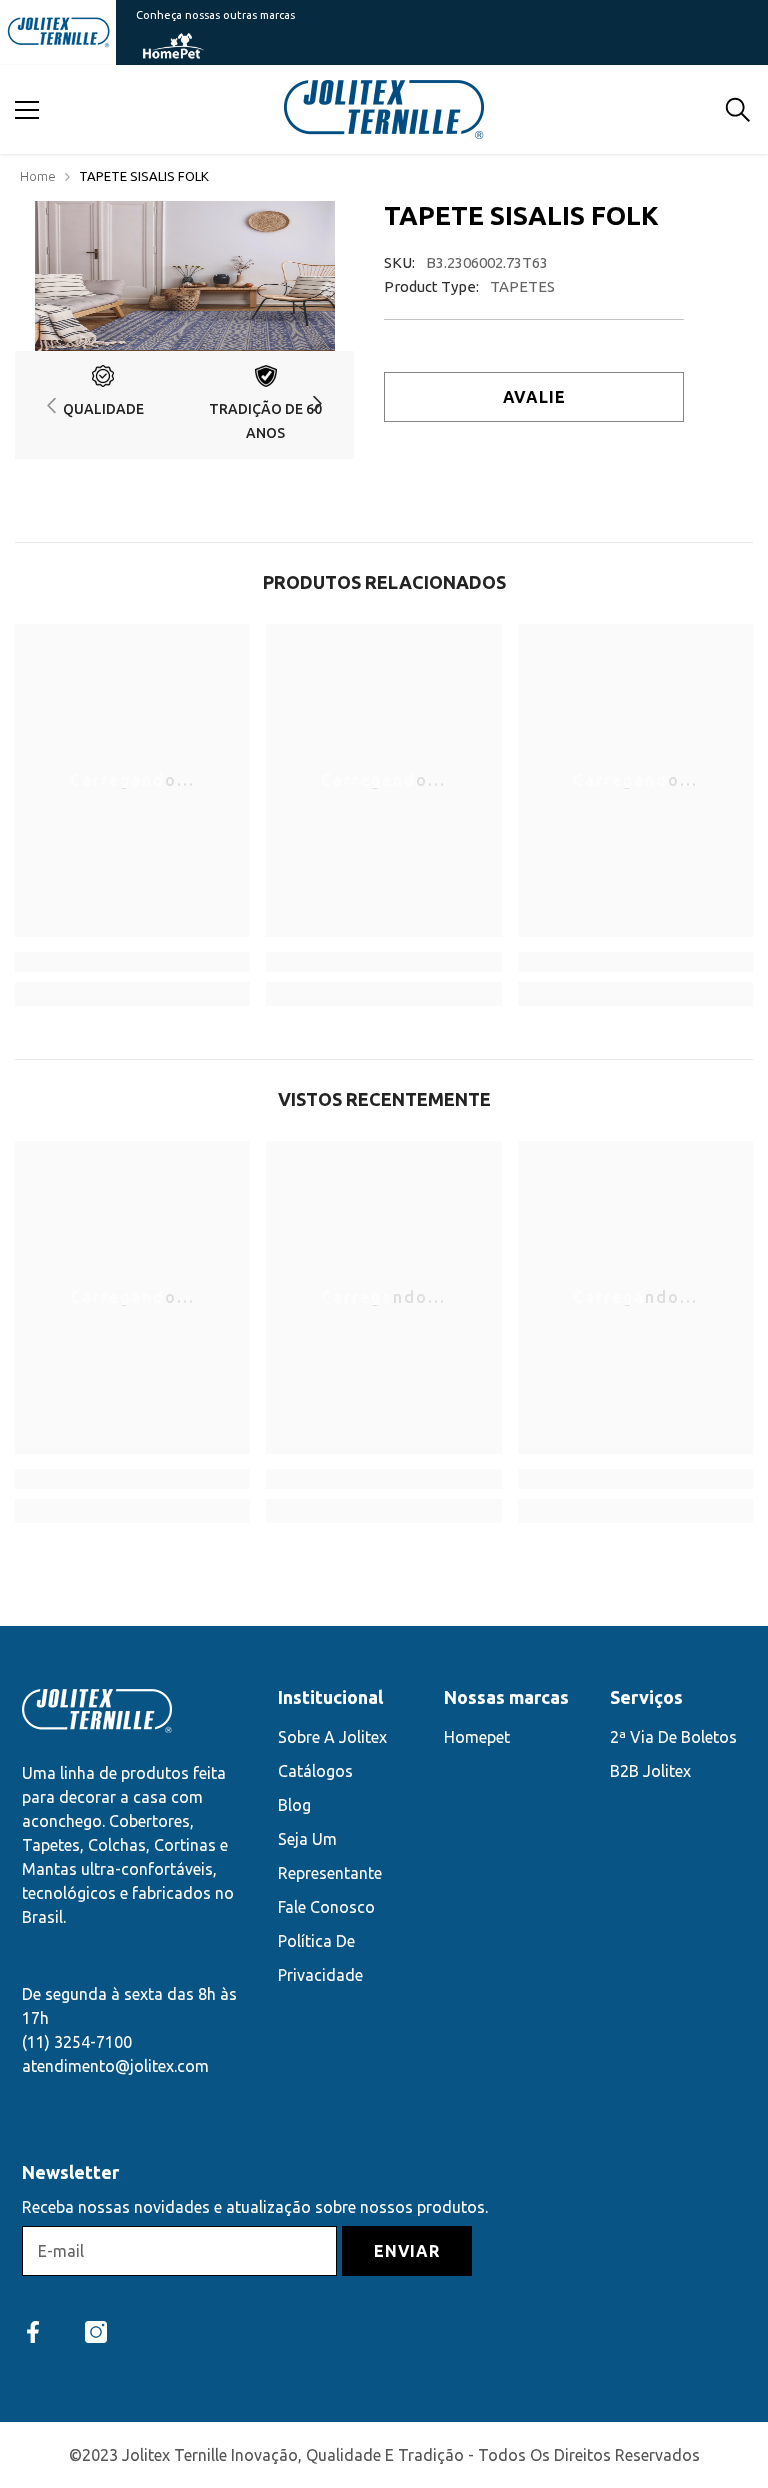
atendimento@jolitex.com (115, 2066)
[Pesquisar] (738, 110)
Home (38, 176)
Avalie (534, 397)
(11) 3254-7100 (77, 2042)
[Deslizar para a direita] (316, 405)
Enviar (407, 2251)
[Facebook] (33, 2332)
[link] (103, 405)
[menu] (27, 110)
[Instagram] (96, 2332)
